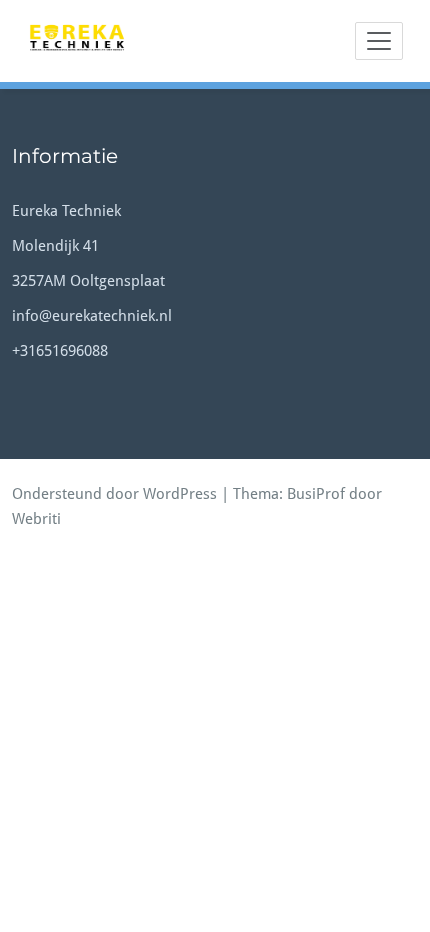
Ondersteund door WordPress (114, 494)
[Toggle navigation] (379, 41)
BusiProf (316, 494)
